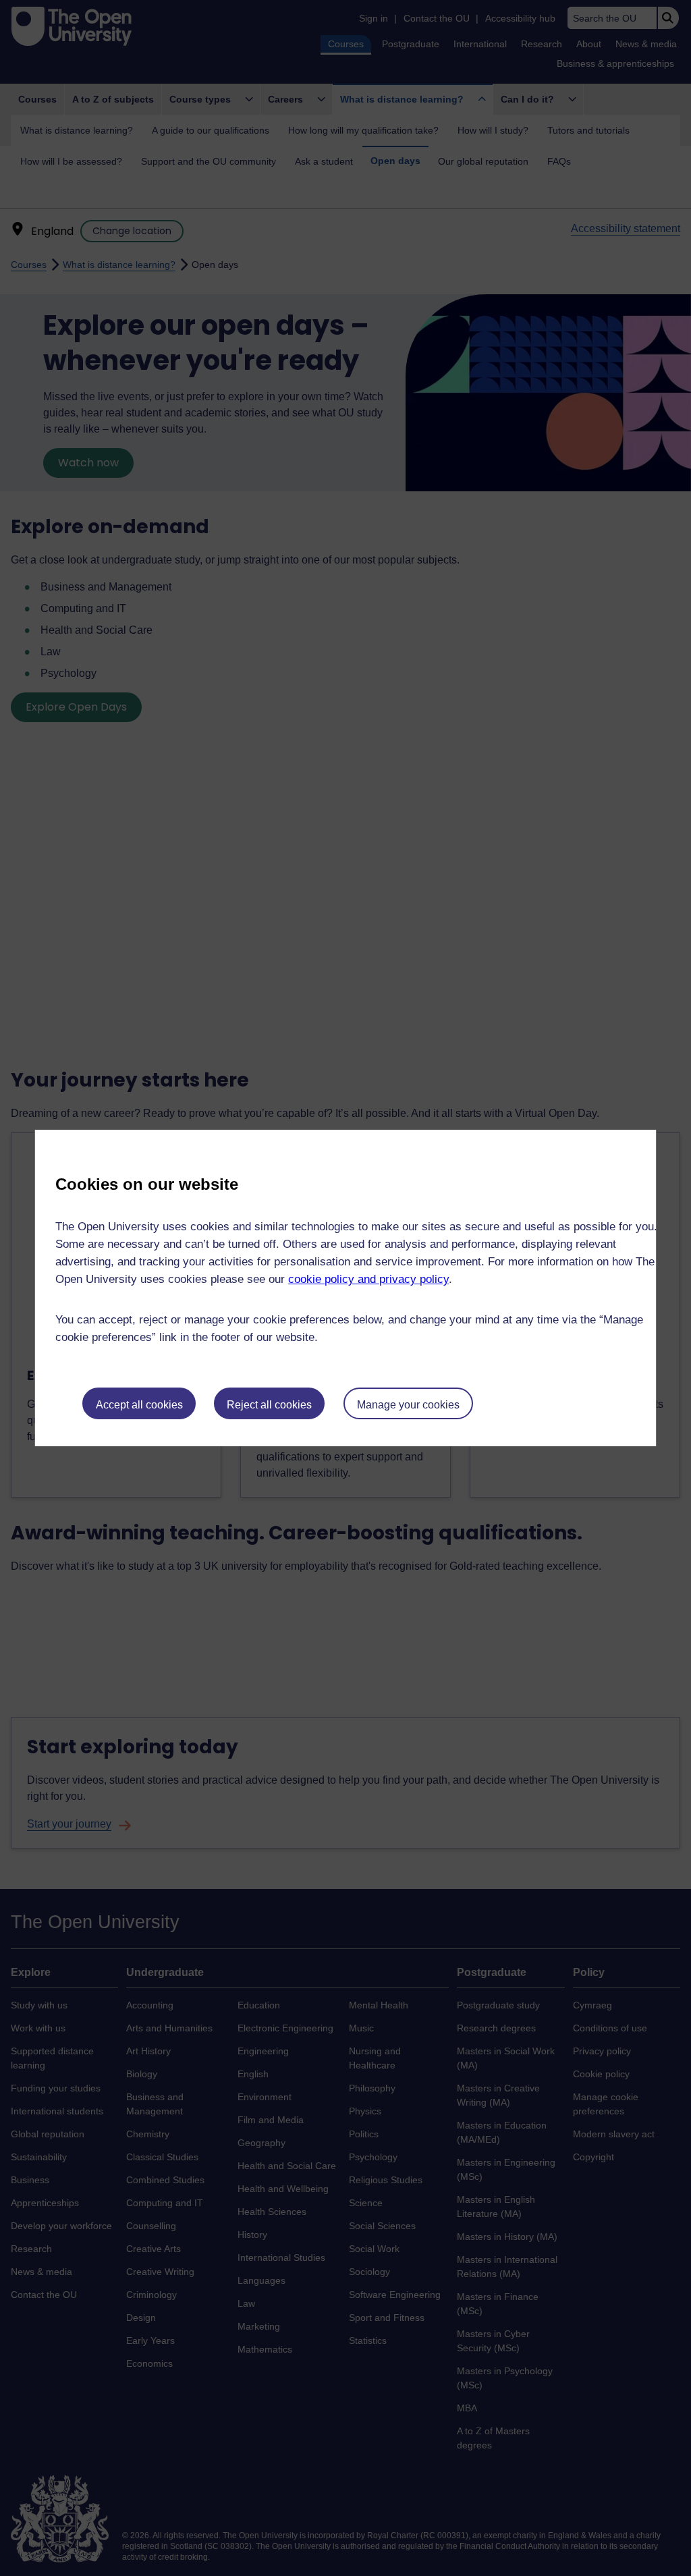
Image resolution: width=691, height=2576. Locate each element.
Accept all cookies (139, 1405)
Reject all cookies (269, 1405)
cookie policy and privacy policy (368, 1279)
